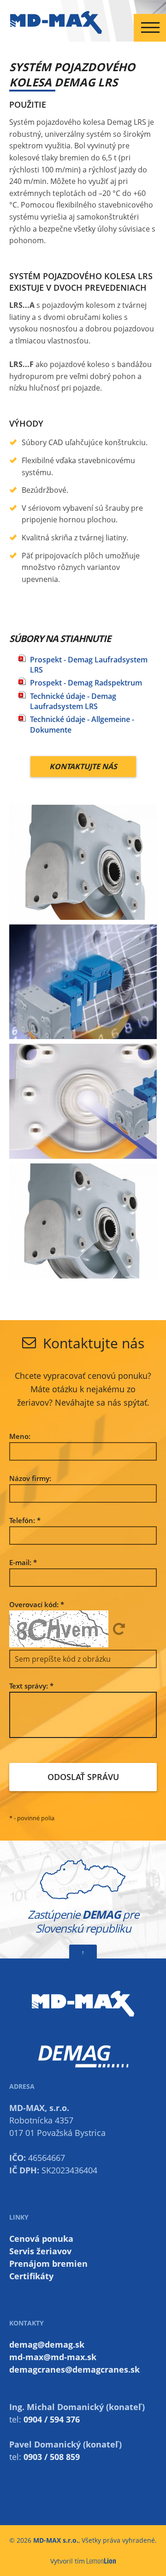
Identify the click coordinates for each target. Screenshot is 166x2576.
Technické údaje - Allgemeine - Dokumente (82, 724)
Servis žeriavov (40, 2251)
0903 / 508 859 (52, 2457)
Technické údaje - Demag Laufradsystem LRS (73, 701)
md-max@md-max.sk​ (53, 2357)
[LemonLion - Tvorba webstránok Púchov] (101, 2561)
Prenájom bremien (48, 2264)
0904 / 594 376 (52, 2419)
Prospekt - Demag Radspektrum (86, 683)
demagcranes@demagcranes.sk (74, 2369)
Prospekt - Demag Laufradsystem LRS (89, 665)
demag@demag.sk (47, 2344)
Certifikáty (31, 2276)
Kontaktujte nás (83, 766)
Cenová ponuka (41, 2239)
